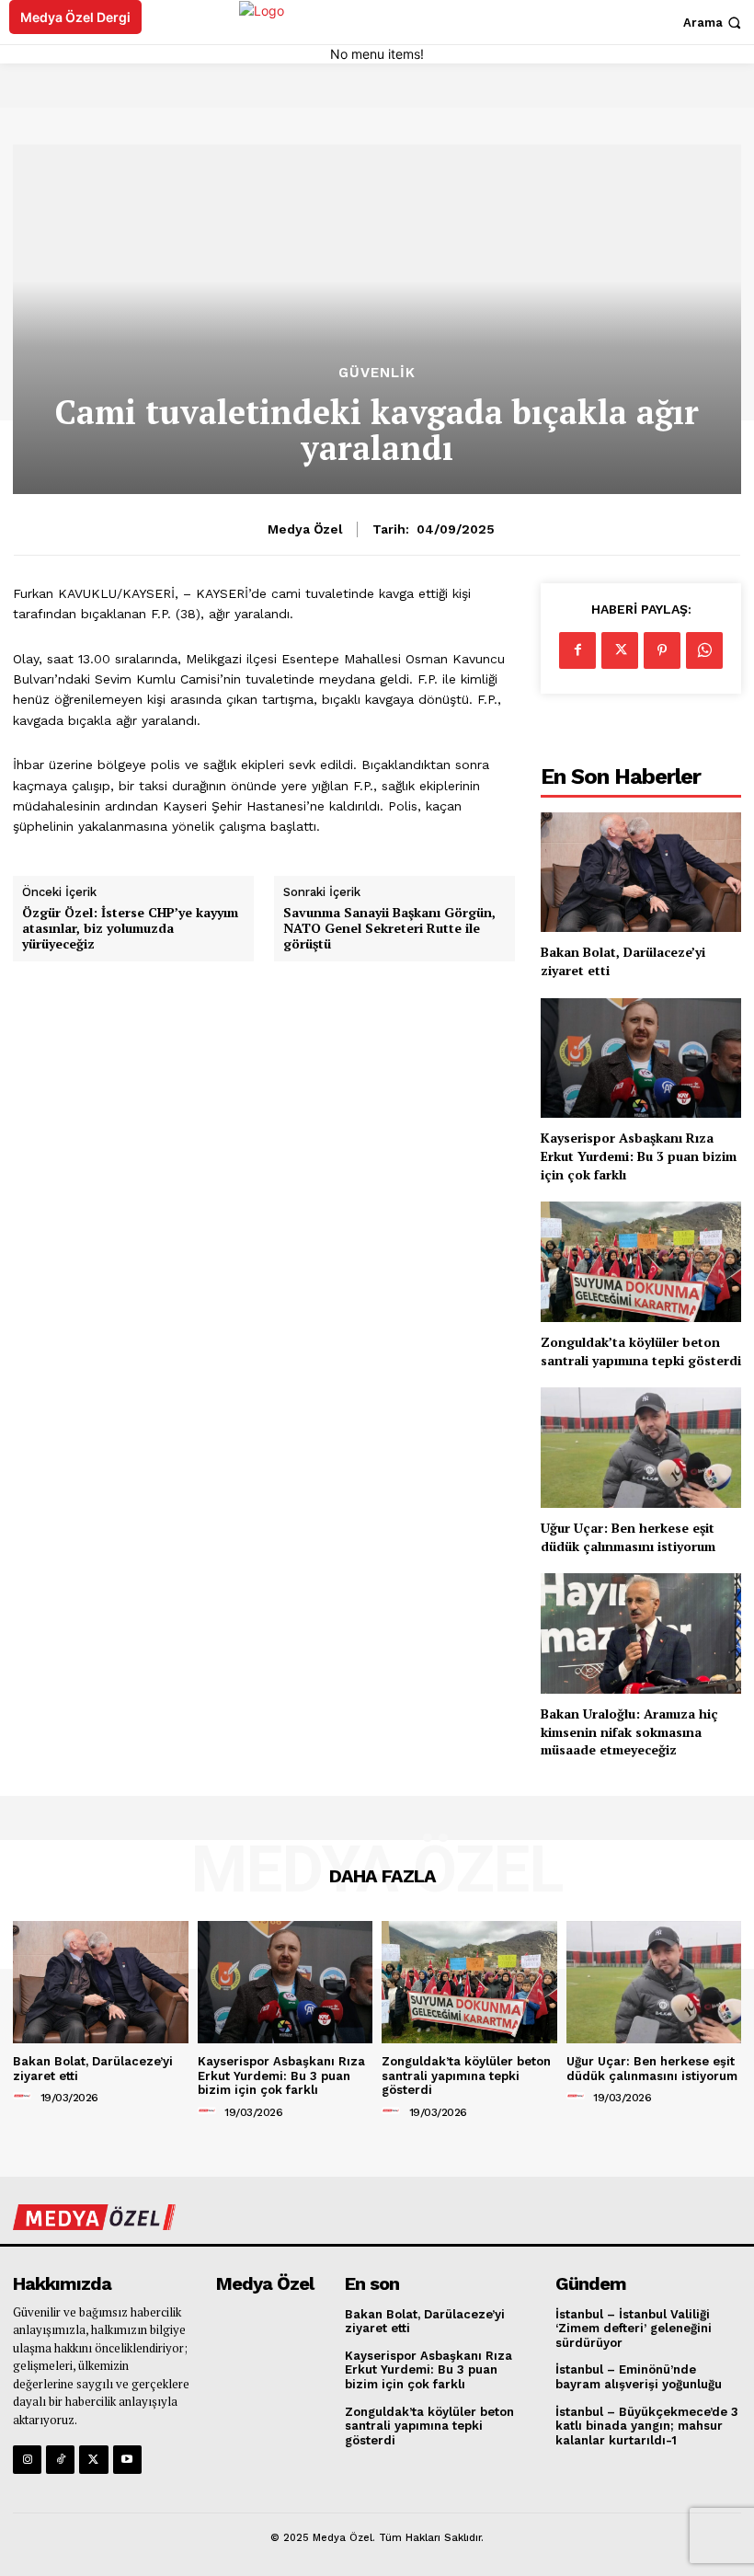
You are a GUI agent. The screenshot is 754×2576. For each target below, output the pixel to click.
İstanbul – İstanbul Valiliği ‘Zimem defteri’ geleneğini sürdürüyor (634, 2329)
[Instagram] (27, 2460)
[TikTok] (60, 2460)
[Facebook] (577, 650)
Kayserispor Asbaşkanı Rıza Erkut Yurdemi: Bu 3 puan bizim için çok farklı (639, 1156)
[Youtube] (127, 2460)
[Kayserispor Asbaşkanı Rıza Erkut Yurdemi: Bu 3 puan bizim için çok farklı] (641, 1058)
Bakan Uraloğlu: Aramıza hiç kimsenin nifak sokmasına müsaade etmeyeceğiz (629, 1731)
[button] (714, 23)
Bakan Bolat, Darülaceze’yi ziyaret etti (425, 2322)
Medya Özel (305, 529)
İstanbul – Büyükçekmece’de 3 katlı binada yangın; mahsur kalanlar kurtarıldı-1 (647, 2426)
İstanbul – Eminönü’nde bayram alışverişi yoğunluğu (639, 2377)
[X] (620, 650)
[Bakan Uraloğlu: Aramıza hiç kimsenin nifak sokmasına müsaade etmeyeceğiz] (641, 1633)
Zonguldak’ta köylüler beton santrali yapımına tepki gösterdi (641, 1351)
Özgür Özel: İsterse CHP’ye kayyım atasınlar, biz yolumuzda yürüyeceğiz (130, 928)
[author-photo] (25, 2097)
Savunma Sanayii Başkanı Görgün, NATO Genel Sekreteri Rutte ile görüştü (389, 928)
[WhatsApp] (704, 650)
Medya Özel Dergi (75, 17)
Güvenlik (377, 373)
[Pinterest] (662, 650)
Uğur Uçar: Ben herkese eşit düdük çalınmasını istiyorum (628, 1537)
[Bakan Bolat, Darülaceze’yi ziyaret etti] (641, 873)
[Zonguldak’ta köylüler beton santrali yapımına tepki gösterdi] (641, 1262)
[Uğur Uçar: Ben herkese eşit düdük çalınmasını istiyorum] (641, 1448)
